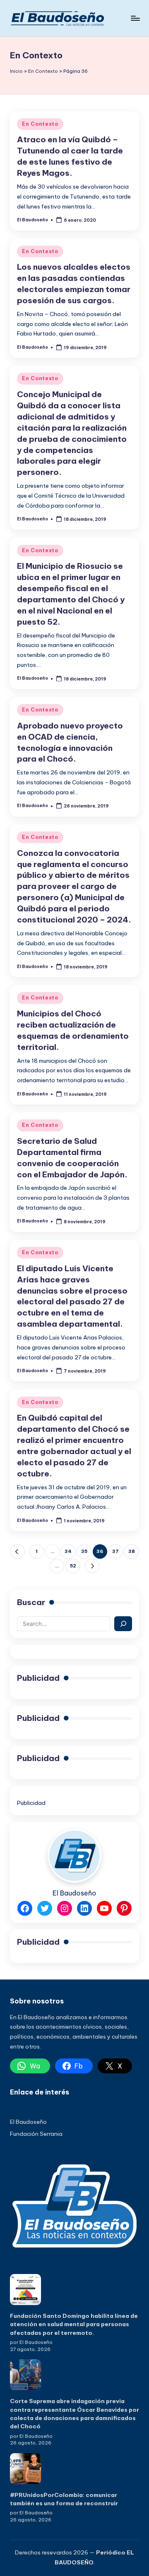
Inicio (16, 71)
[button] (18, 1552)
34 (68, 1551)
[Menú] (135, 18)
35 (84, 1551)
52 (73, 1566)
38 (132, 1551)
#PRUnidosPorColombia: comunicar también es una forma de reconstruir (64, 2499)
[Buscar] (123, 1624)
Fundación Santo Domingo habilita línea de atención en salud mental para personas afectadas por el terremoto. (74, 2324)
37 (115, 1551)
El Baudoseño (28, 2122)
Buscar (31, 1602)
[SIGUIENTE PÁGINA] (92, 1566)
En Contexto (43, 71)
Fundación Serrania (36, 2134)
